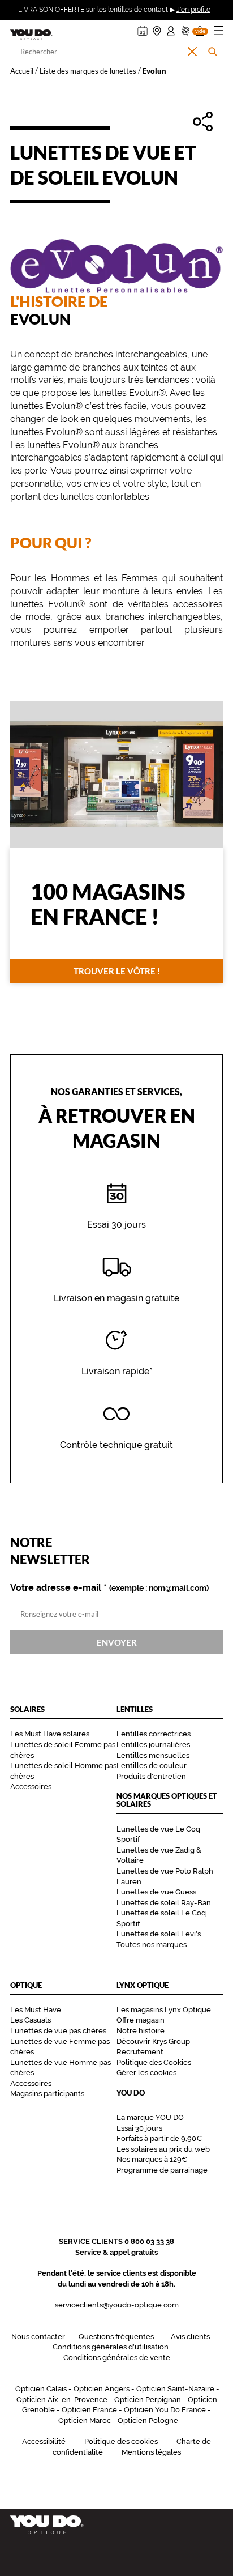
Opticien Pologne (148, 2420)
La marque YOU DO (150, 2117)
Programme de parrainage (162, 2170)
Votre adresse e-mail (109, 1588)
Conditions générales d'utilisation (111, 2347)
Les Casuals (31, 2020)
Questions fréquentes (116, 2337)
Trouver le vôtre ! (117, 970)
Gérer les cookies (146, 2073)
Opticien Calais (41, 2389)
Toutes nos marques (152, 1945)
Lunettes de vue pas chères (58, 2031)
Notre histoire (141, 2031)
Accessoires (31, 1787)
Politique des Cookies (154, 2062)
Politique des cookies (121, 2441)
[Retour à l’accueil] (116, 2525)
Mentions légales (151, 2452)
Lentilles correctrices (154, 1734)
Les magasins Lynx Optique (164, 2010)
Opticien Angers (102, 2389)
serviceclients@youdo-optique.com (117, 2305)
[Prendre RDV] (143, 28)
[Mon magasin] (157, 28)
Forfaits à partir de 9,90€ (159, 2138)
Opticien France (89, 2410)
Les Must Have (36, 2010)
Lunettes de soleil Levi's (159, 1934)
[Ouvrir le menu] (219, 33)
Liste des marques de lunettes (88, 71)
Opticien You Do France (165, 2410)
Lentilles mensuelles (153, 1755)
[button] (200, 28)
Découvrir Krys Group (153, 2041)
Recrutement (140, 2052)
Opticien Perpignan (148, 2400)
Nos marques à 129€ (152, 2159)
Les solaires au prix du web (163, 2149)
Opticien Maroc (85, 2420)
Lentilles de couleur (152, 1766)
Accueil (22, 71)
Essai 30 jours (139, 2128)
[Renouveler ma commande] (185, 28)
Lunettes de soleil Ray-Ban (164, 1903)
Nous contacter (38, 2337)
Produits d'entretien (151, 1776)
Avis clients (190, 2337)
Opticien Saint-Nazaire (175, 2389)
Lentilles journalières (153, 1745)
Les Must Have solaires (50, 1734)
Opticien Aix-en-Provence (62, 2400)
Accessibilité (44, 2441)
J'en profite (193, 10)
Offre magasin (141, 2020)
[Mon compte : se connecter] (171, 28)
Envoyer (117, 1642)
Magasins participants (47, 2094)
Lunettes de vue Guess (156, 1892)
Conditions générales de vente (117, 2358)
